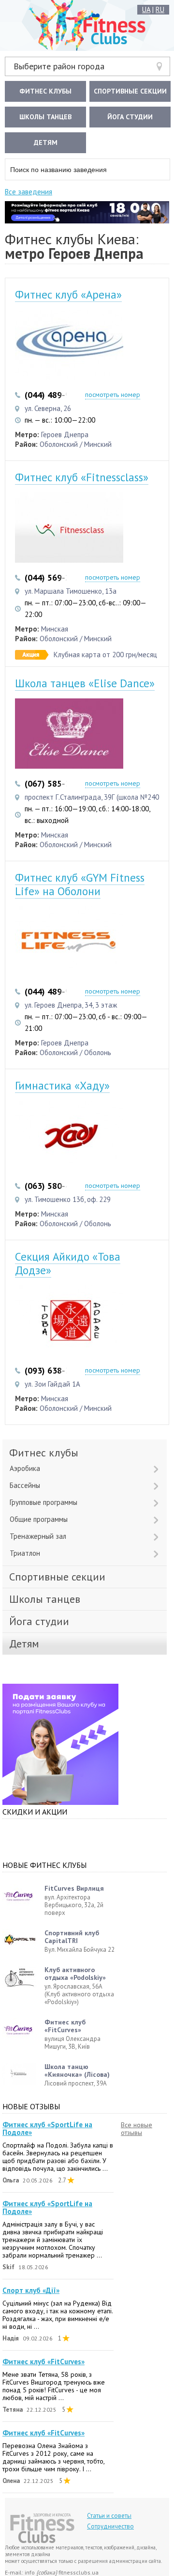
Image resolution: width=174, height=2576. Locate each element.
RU (160, 9)
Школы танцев (45, 117)
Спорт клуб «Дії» (31, 2291)
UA (146, 9)
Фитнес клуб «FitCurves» (43, 2362)
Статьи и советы (109, 2516)
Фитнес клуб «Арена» (68, 294)
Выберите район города (59, 66)
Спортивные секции (130, 91)
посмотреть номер (113, 395)
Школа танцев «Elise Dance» (85, 683)
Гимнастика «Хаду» (62, 1085)
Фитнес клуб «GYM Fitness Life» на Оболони (80, 884)
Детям (46, 142)
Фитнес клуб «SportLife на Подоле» (47, 2129)
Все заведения (29, 192)
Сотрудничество (110, 2526)
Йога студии (130, 117)
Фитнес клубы (45, 91)
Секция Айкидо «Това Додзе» (68, 1263)
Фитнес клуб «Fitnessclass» (82, 477)
